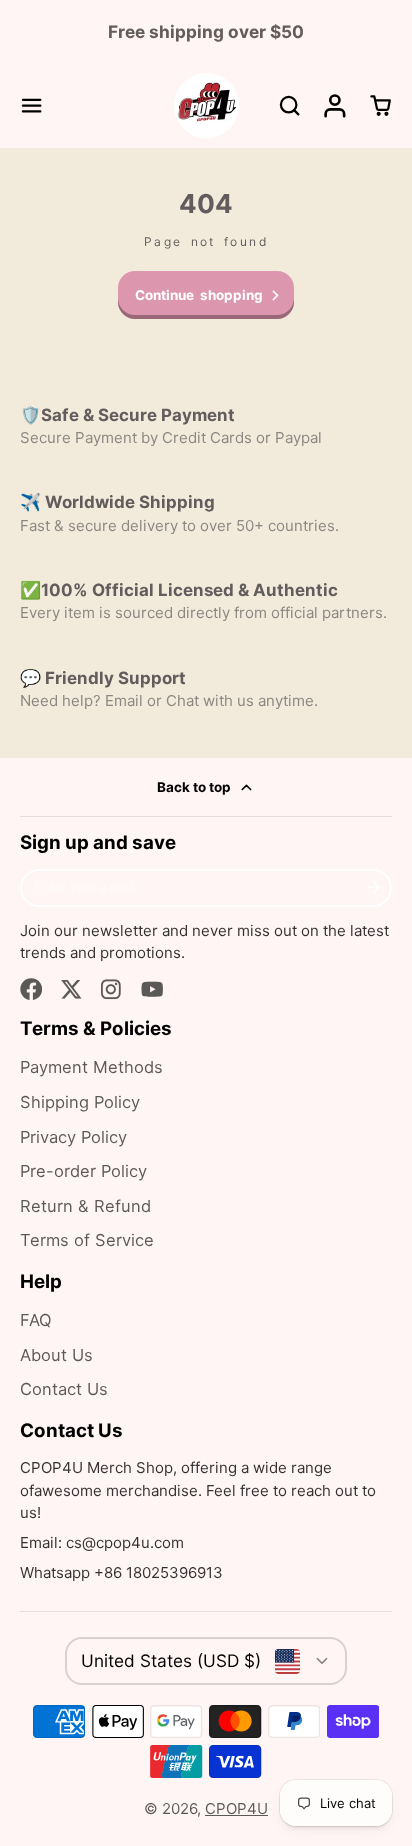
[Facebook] (31, 989)
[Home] (206, 105)
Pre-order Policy (83, 1171)
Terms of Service (87, 1240)
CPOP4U (236, 1808)
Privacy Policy (73, 1137)
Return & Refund (85, 1206)
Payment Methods (91, 1067)
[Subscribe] (373, 888)
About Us (56, 1355)
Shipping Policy (80, 1102)
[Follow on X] (71, 989)
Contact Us (64, 1389)
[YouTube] (152, 989)
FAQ (36, 1320)
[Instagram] (112, 989)
